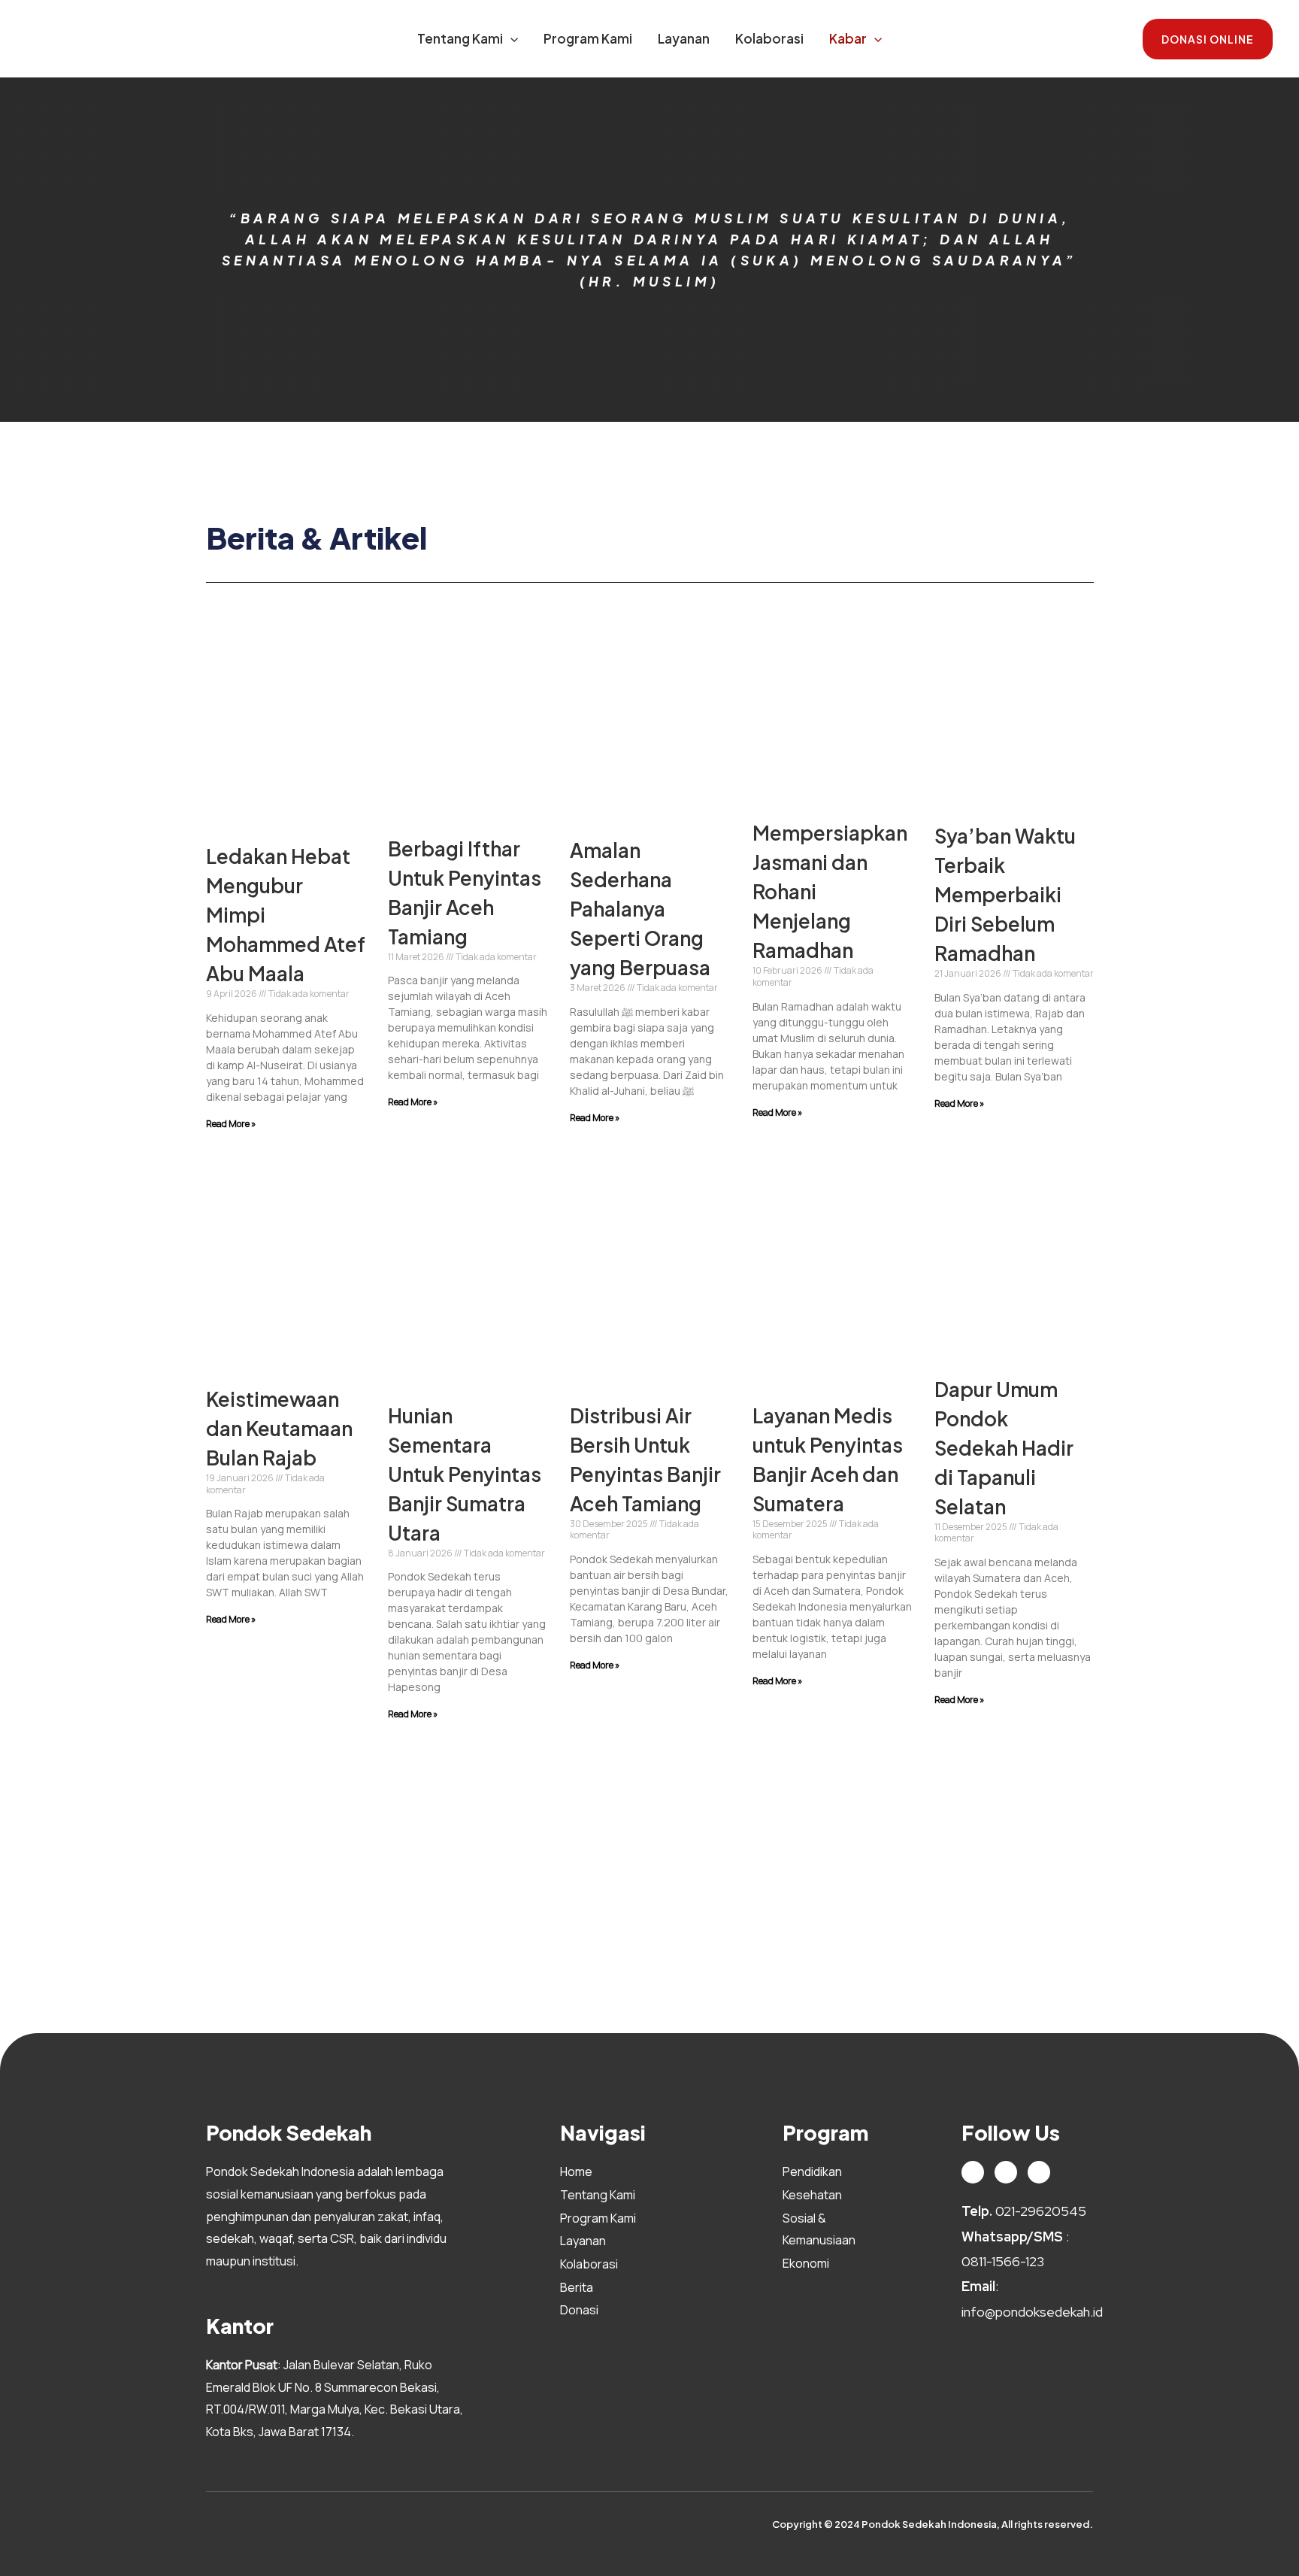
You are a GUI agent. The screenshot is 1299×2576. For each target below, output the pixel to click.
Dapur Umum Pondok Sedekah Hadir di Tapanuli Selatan (1004, 1448)
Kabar (848, 38)
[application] (510, 38)
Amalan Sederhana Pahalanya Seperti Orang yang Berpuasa (640, 909)
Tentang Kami (460, 38)
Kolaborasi (769, 38)
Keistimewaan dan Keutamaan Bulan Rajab (279, 1428)
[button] (1208, 39)
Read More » (231, 1124)
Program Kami (588, 38)
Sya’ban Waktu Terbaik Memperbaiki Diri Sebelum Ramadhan (1005, 894)
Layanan (684, 38)
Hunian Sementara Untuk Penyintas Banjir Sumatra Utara (465, 1474)
